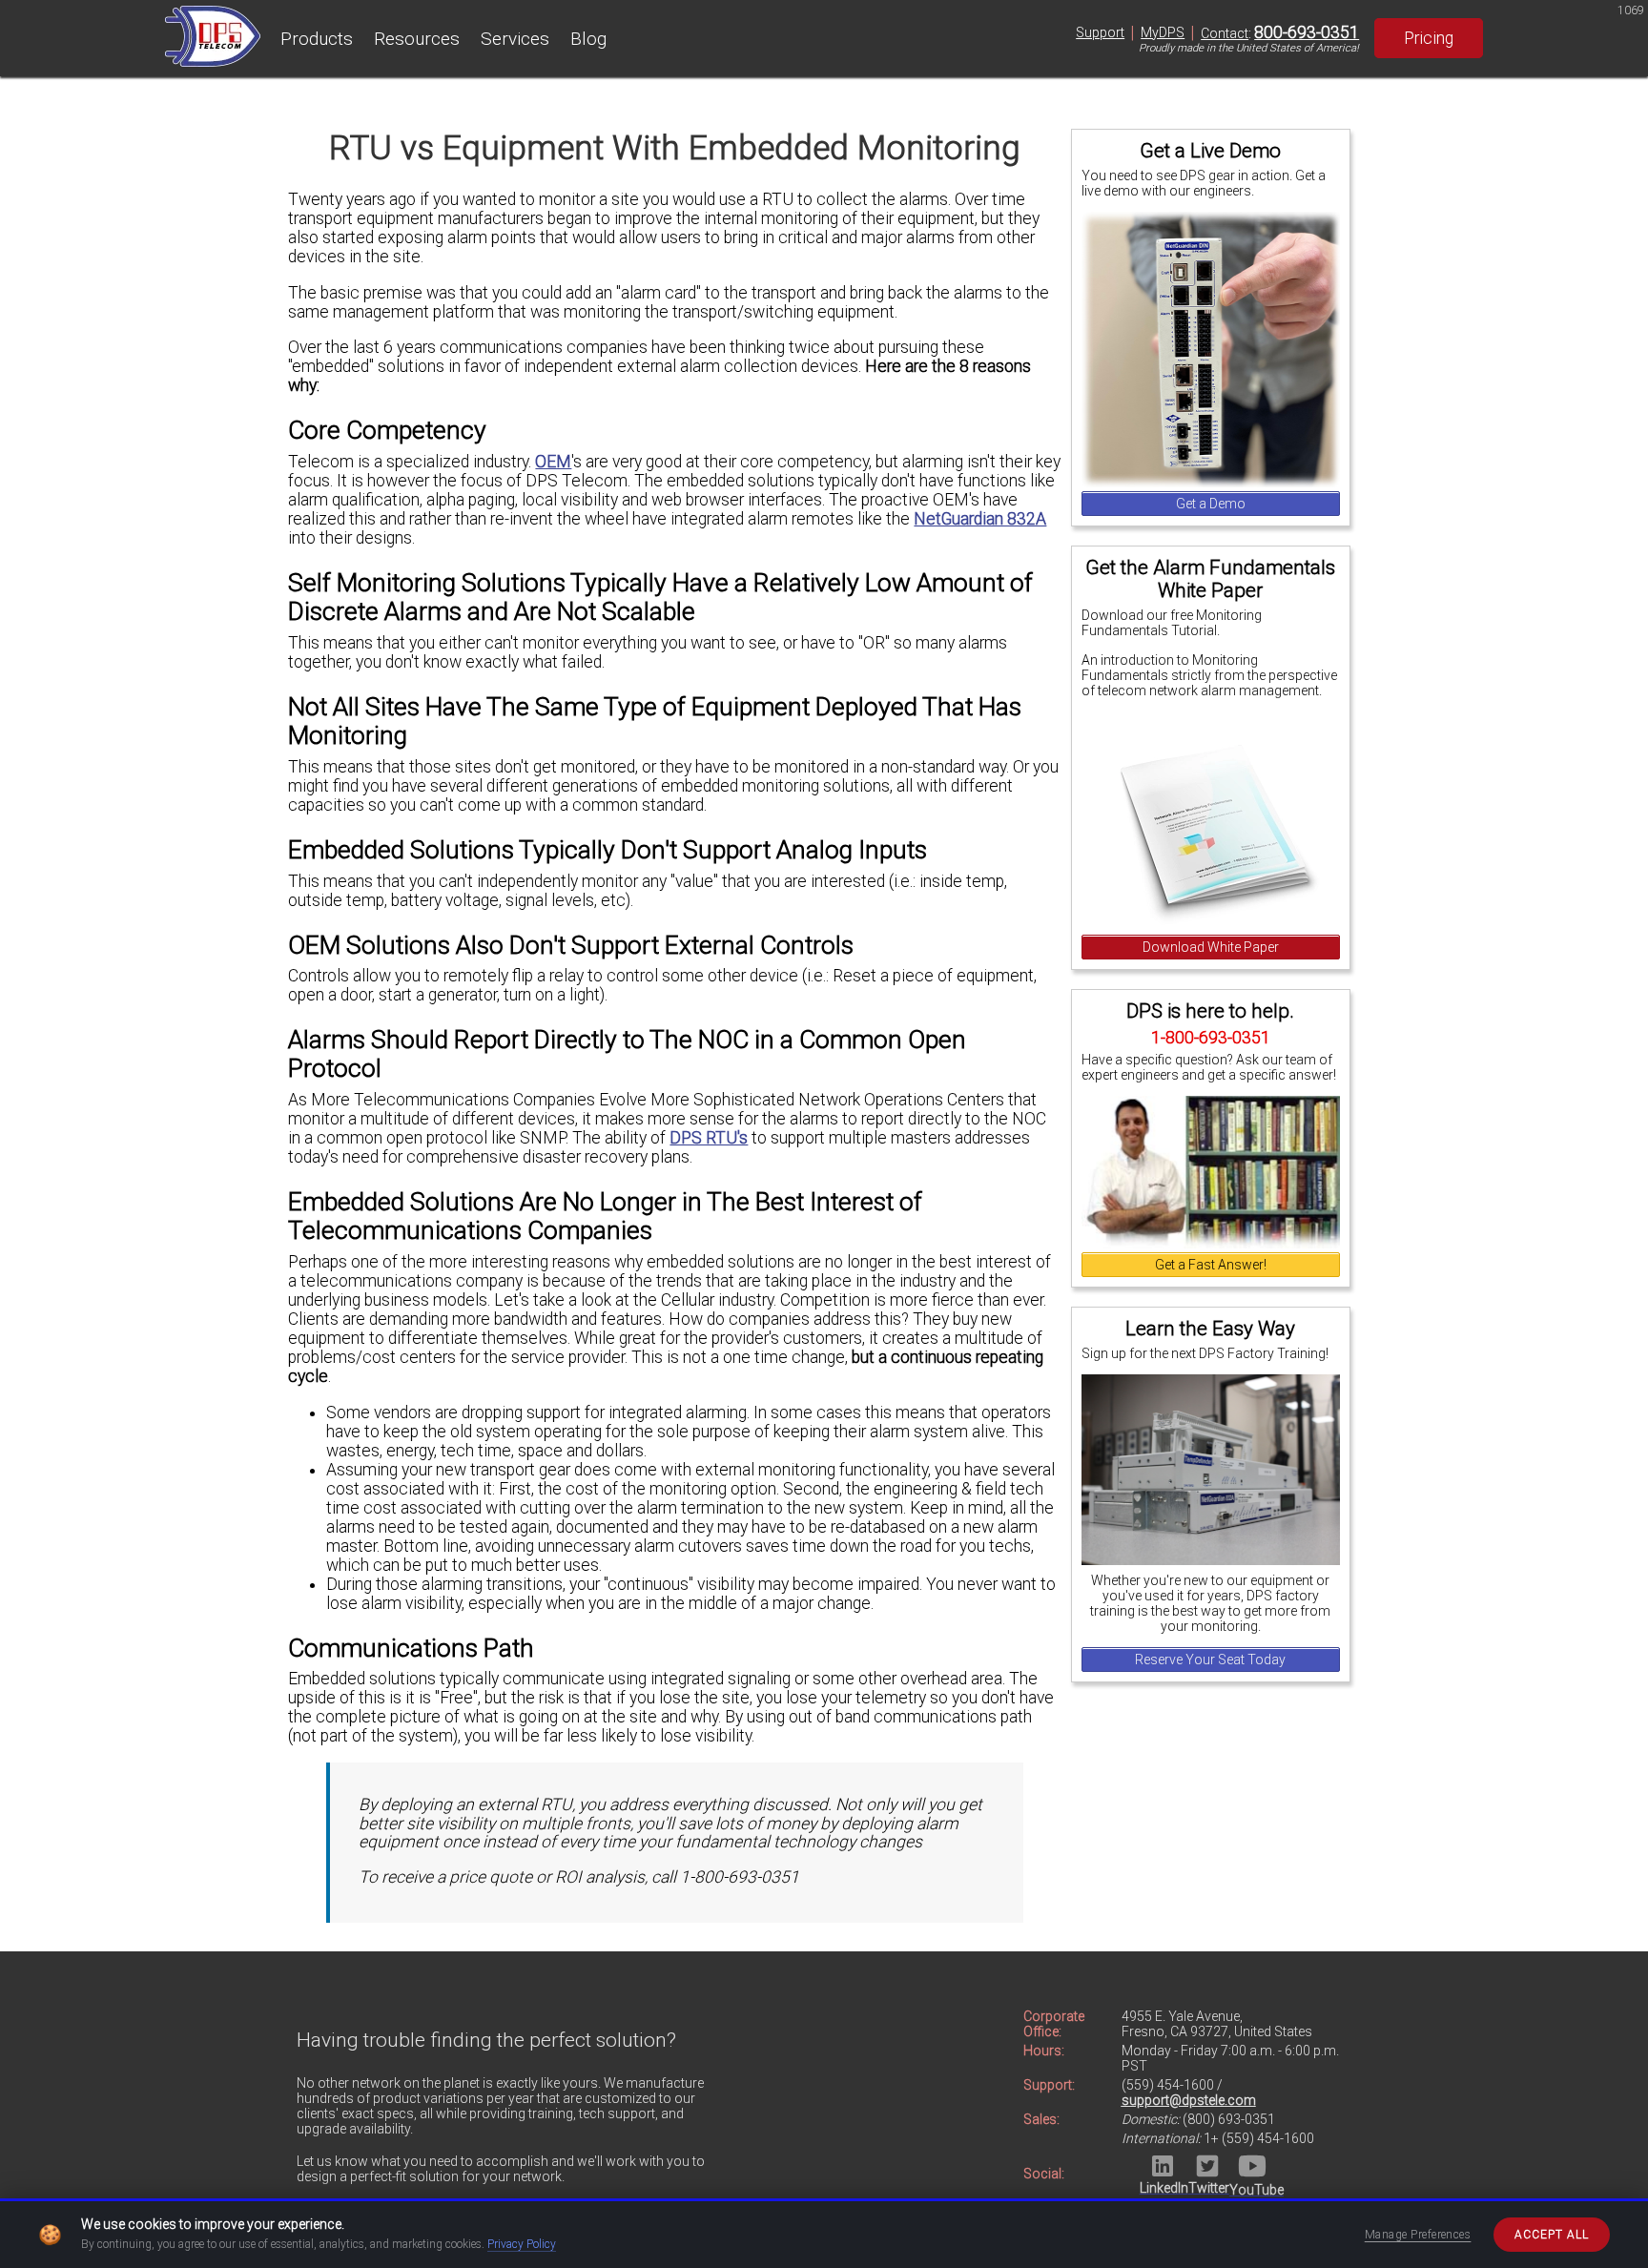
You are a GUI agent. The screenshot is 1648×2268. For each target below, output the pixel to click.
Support (1100, 32)
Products (317, 39)
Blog (588, 39)
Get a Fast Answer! (1211, 1265)
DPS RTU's (709, 1138)
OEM (553, 462)
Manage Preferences (1418, 2235)
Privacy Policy (522, 2244)
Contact (1225, 33)
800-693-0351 (1307, 32)
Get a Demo (1211, 504)
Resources (417, 39)
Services (515, 39)
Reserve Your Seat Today (1210, 1660)
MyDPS (1163, 32)
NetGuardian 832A (980, 519)
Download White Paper (1211, 947)
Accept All (1552, 2235)
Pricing (1429, 38)
